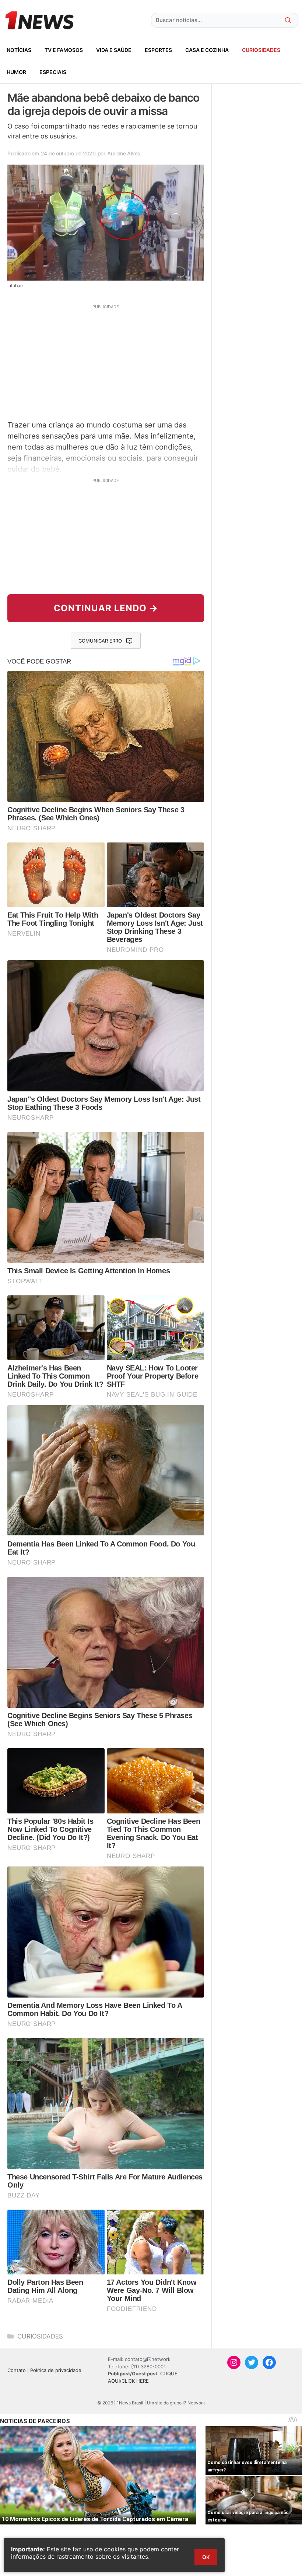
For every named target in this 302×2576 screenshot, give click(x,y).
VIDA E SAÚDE (114, 50)
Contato (17, 2370)
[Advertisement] (106, 361)
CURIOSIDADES (261, 50)
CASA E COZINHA (207, 50)
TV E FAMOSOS (64, 50)
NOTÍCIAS (19, 50)
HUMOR (16, 72)
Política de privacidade (56, 2370)
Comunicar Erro (100, 641)
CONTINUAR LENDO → (106, 608)
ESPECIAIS (53, 72)
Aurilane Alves (124, 153)
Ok (206, 2557)
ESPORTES (158, 50)
